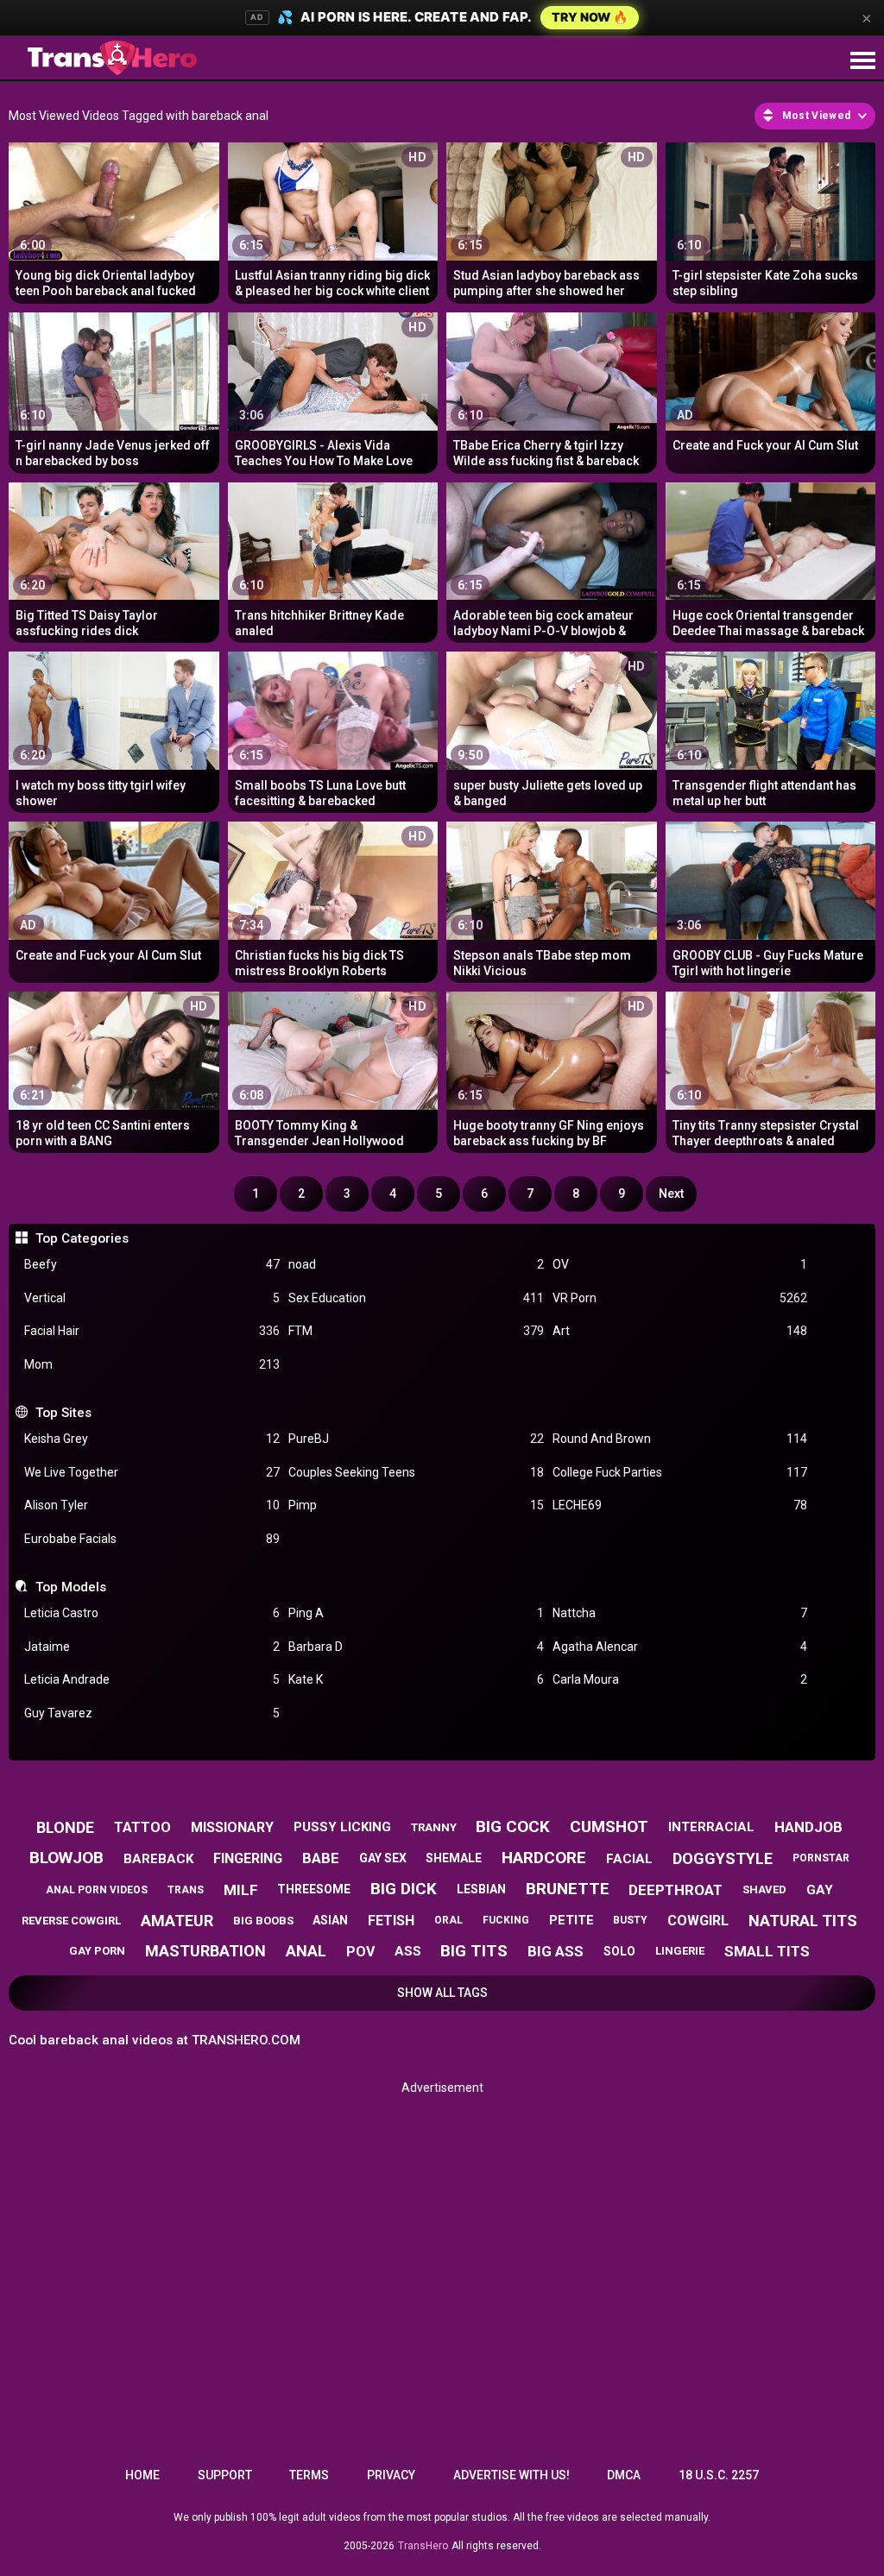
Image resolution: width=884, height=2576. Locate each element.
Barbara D (416, 1647)
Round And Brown (680, 1439)
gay (820, 1890)
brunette (568, 1889)
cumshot (609, 1827)
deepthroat (676, 1890)
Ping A (416, 1613)
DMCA (624, 2475)
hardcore (544, 1858)
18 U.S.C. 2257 (719, 2475)
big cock (513, 1827)
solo (619, 1951)
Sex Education (416, 1298)
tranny (434, 1827)
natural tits (803, 1921)
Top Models (70, 1587)
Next (671, 1194)
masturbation (205, 1951)
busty (630, 1920)
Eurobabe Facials (152, 1539)
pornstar (821, 1858)
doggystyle (723, 1858)
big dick (404, 1889)
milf (241, 1890)
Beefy (152, 1264)
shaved (764, 1889)
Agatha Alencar (680, 1647)
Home (142, 2475)
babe (321, 1858)
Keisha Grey (152, 1439)
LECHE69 (680, 1505)
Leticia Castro (152, 1613)
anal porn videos (97, 1890)
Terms (309, 2475)
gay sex (383, 1858)
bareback (158, 1859)
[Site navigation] (862, 61)
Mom (152, 1364)
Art (680, 1331)
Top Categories (82, 1238)
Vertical (152, 1298)
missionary (232, 1827)
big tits (474, 1951)
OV (680, 1264)
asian (330, 1920)
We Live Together (152, 1472)
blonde (65, 1827)
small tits (767, 1951)
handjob (808, 1827)
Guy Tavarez (152, 1713)
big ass (556, 1951)
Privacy (391, 2475)
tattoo (142, 1827)
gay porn (97, 1951)
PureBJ (416, 1439)
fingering (248, 1858)
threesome (314, 1889)
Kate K (416, 1679)
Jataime (152, 1647)
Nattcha (680, 1613)
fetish (391, 1921)
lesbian (481, 1889)
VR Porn (680, 1298)
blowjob (66, 1858)
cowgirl (698, 1921)
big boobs (263, 1921)
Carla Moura (680, 1679)
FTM (416, 1331)
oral (448, 1920)
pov (360, 1952)
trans (186, 1890)
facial (629, 1859)
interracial (711, 1827)
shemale (454, 1858)
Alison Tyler (152, 1505)
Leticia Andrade (152, 1679)
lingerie (680, 1951)
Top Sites (63, 1413)
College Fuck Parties (680, 1472)
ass (408, 1951)
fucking (506, 1920)
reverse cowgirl (71, 1921)
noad (416, 1264)
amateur (177, 1921)
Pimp (416, 1505)
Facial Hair (152, 1331)
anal (306, 1951)
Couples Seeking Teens (416, 1472)
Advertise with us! (511, 2475)
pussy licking (342, 1827)
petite (571, 1920)
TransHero (423, 2546)
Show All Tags (442, 1993)
